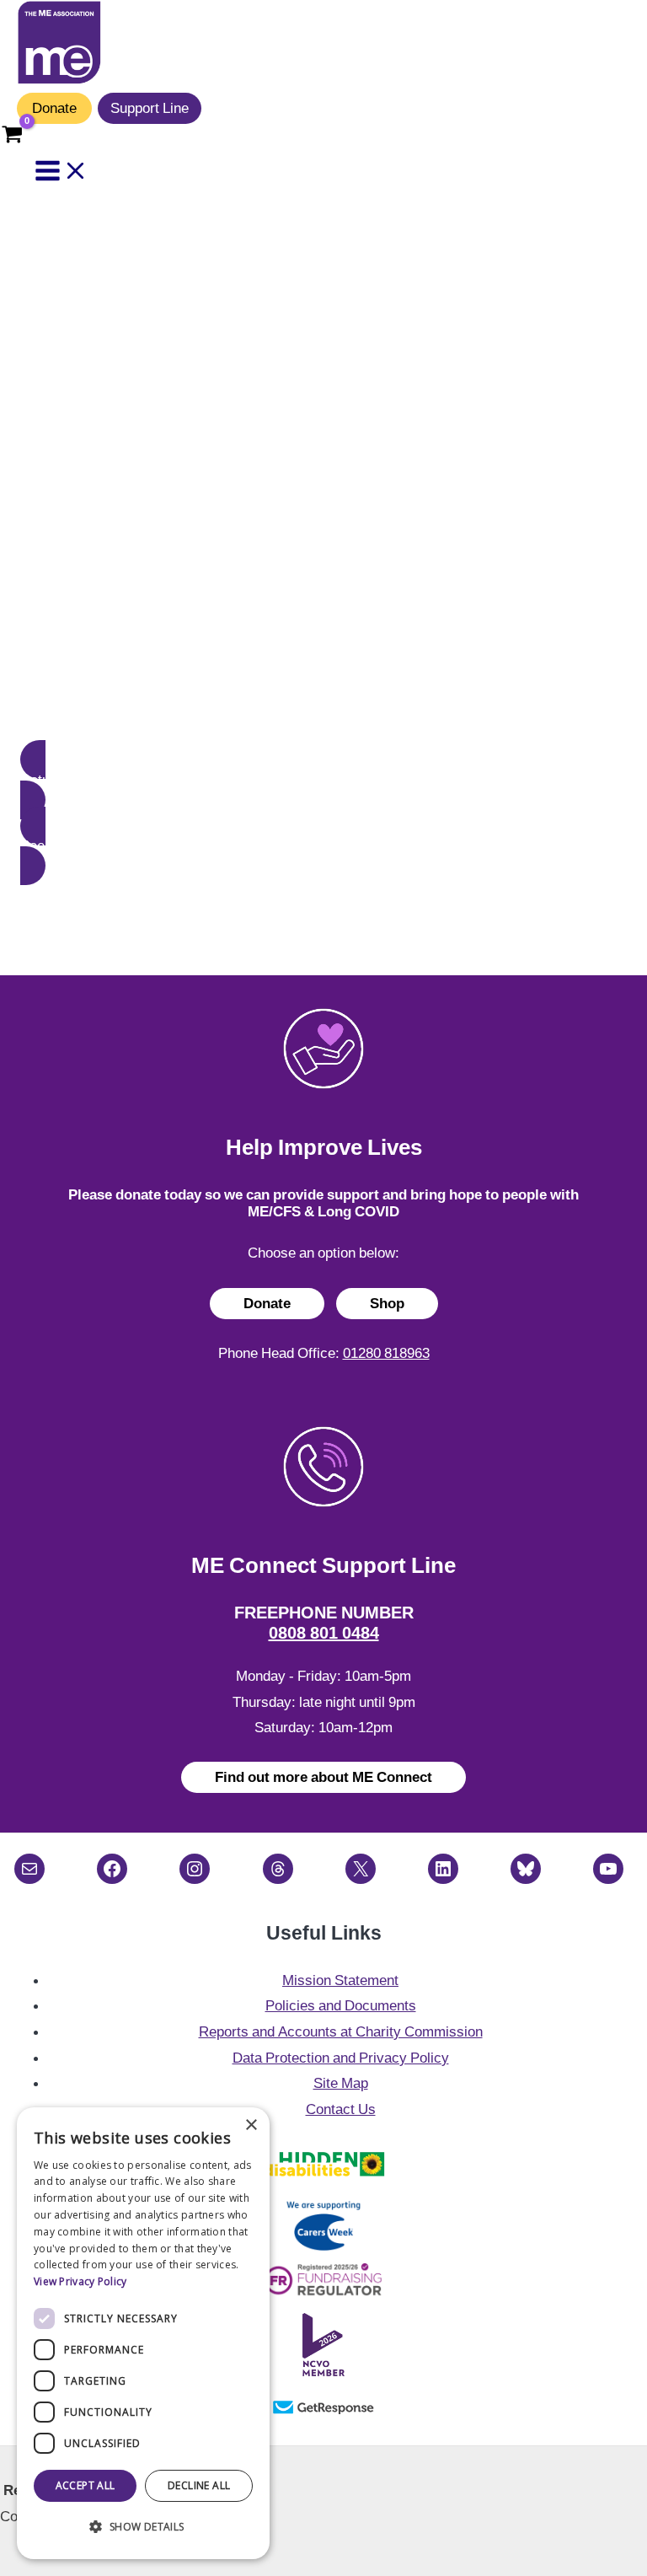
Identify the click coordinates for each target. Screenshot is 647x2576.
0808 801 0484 (324, 1633)
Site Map (341, 2083)
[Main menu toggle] (61, 172)
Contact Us (341, 2109)
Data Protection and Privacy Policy (341, 2058)
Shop (387, 1303)
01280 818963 (386, 1353)
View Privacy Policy (80, 2281)
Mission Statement (340, 1980)
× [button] (251, 2125)
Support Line (150, 108)
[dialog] (143, 2333)
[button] (323, 780)
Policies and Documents (341, 2005)
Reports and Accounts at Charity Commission (341, 2031)
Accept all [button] (86, 2485)
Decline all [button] (199, 2485)
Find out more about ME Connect (323, 1777)
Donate (54, 108)
